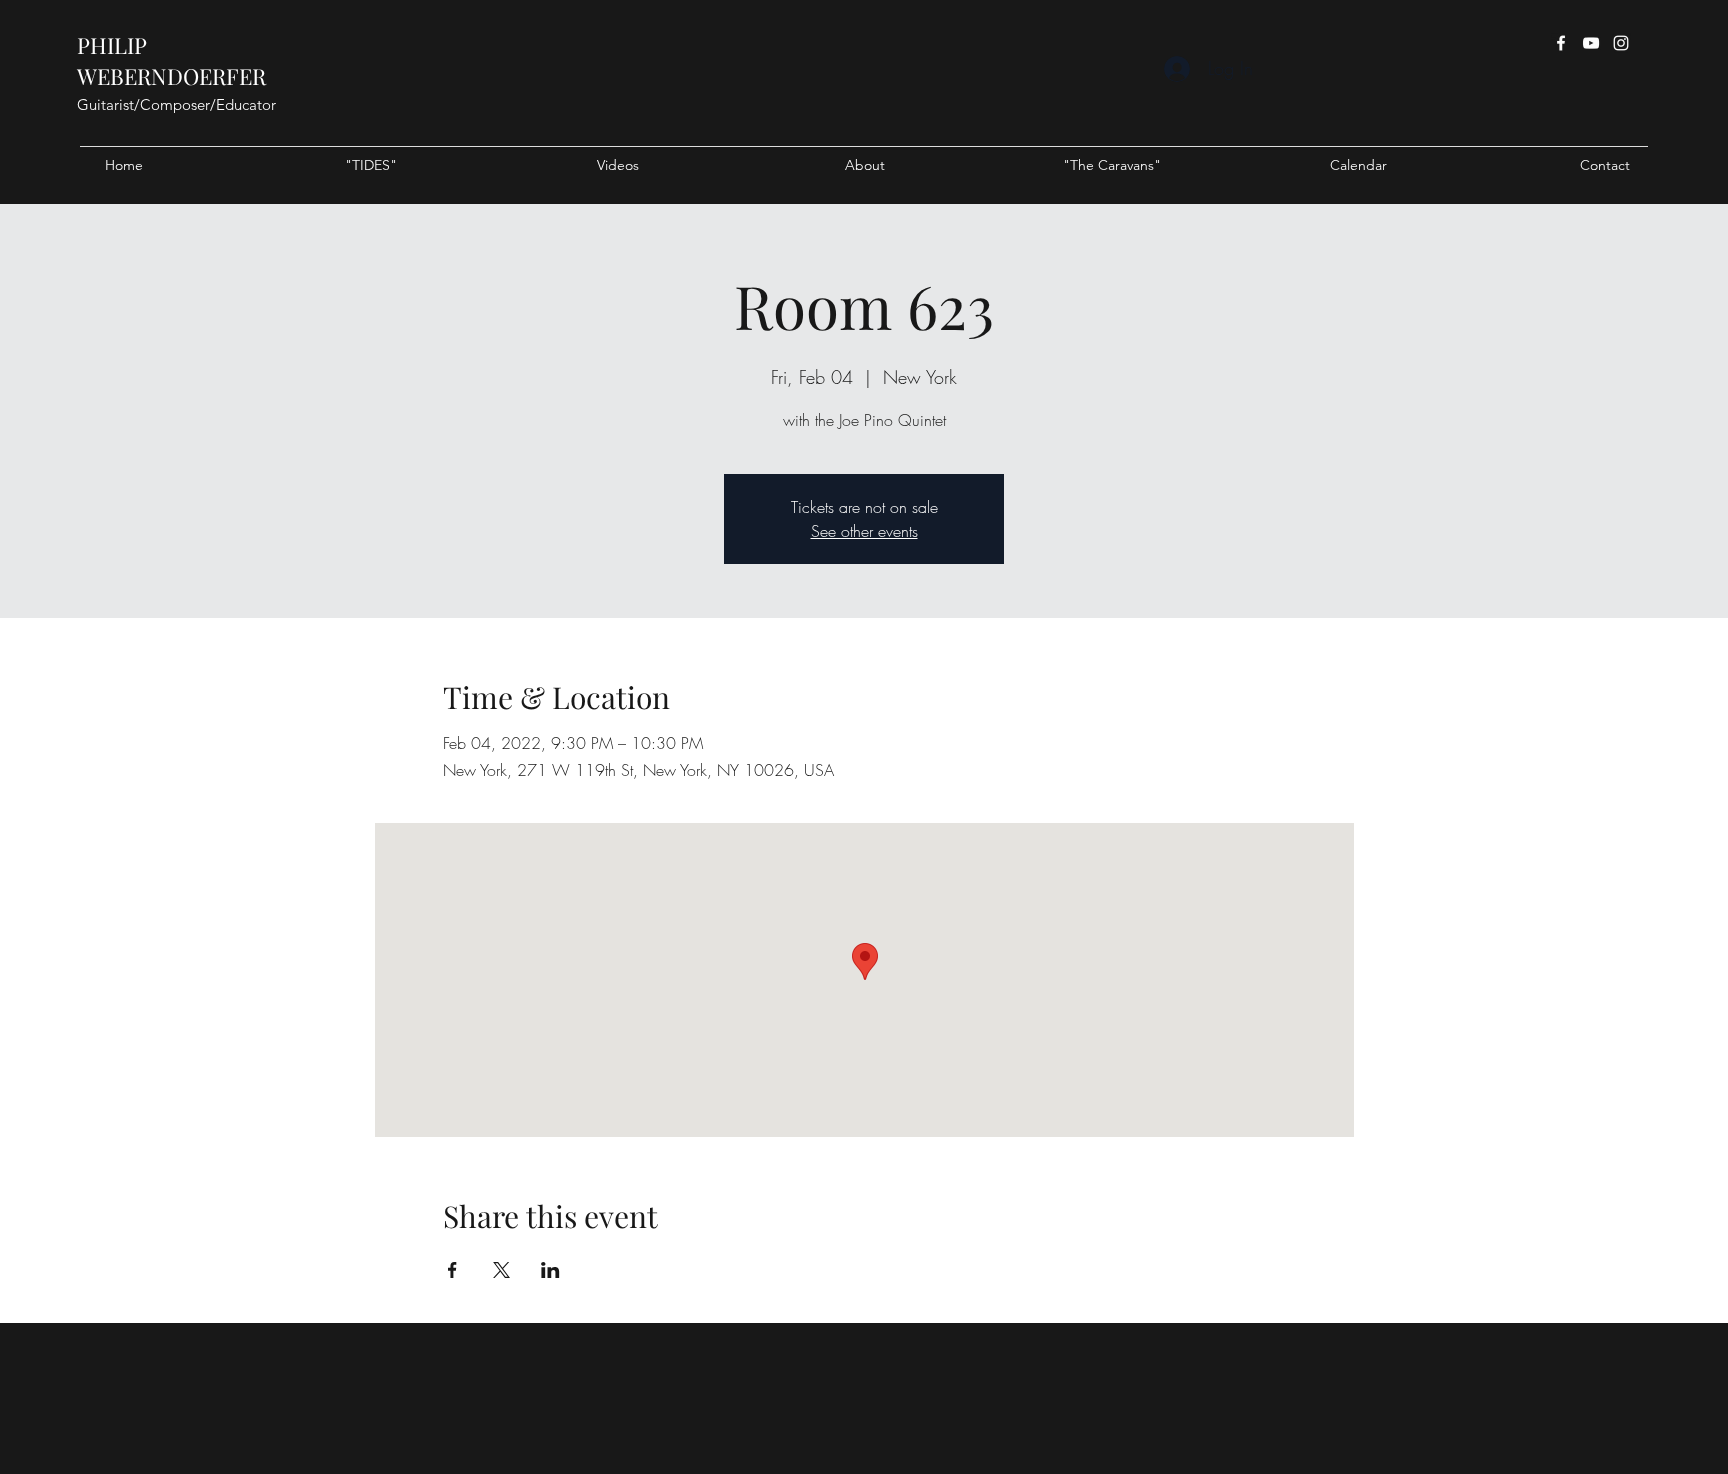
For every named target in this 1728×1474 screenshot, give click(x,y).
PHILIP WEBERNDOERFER (171, 60)
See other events (864, 531)
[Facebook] (1561, 43)
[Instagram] (1621, 43)
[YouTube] (1591, 43)
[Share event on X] (501, 1270)
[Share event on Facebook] (452, 1270)
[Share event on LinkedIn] (550, 1270)
